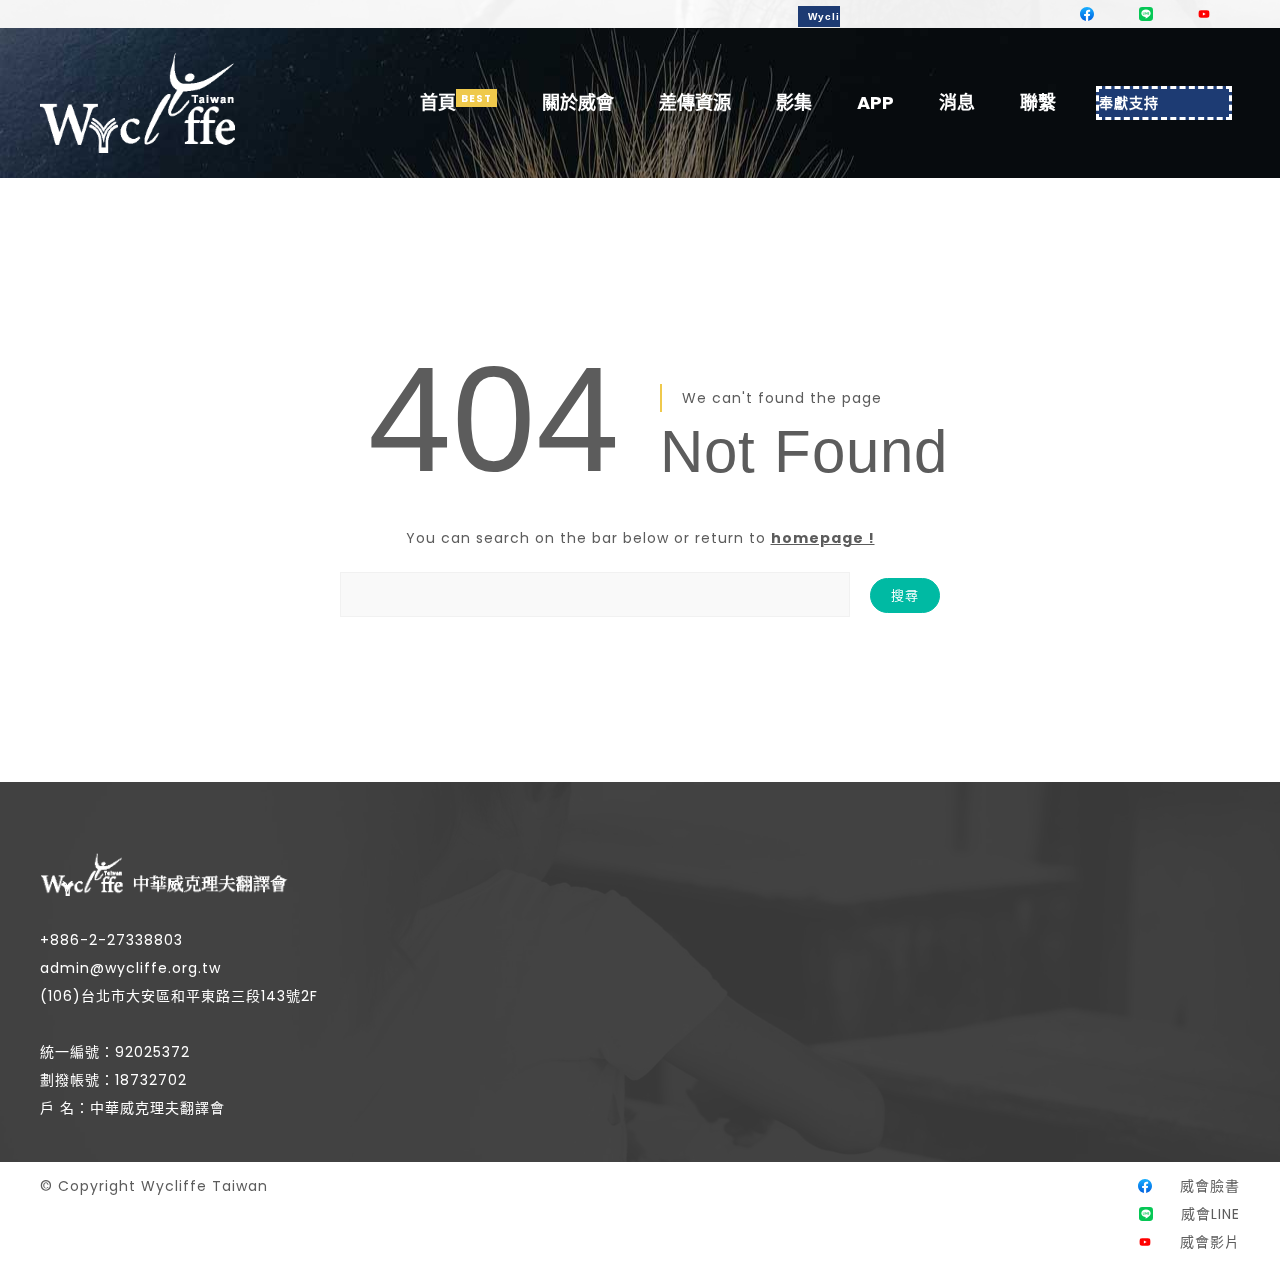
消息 (957, 102)
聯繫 (1038, 102)
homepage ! (823, 538)
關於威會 (578, 102)
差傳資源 (695, 102)
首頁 (438, 102)
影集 (794, 102)
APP (875, 102)
